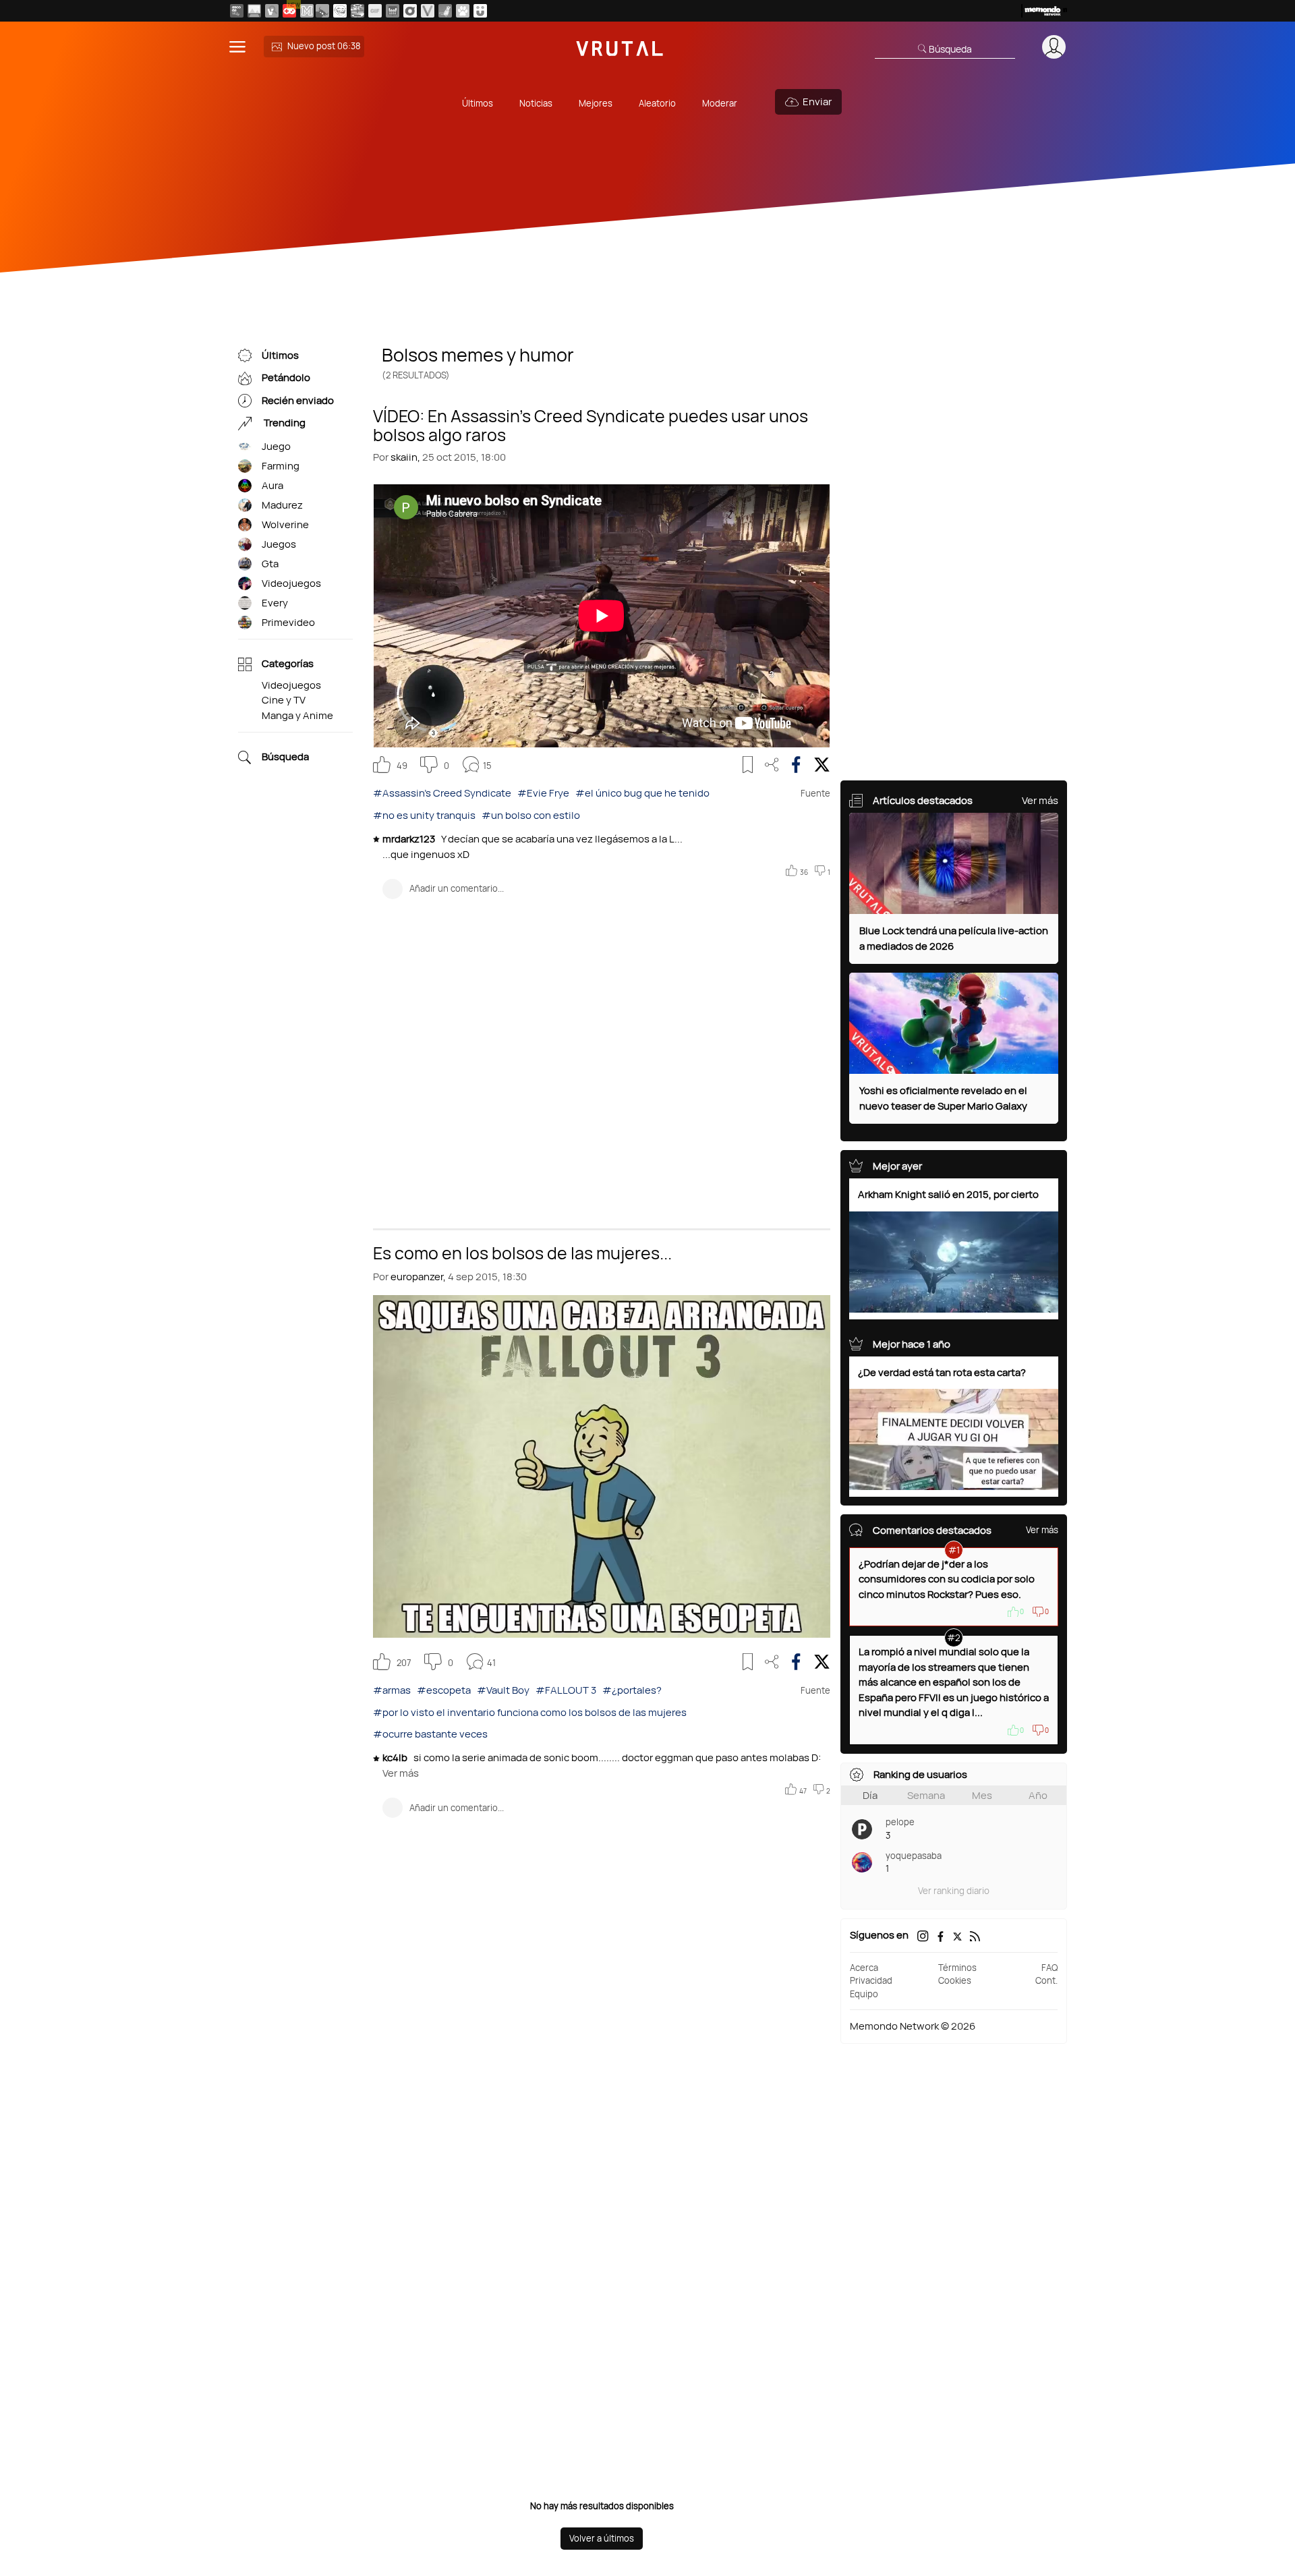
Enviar (817, 102)
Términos (957, 1968)
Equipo (864, 1994)
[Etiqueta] (245, 447)
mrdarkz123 (410, 839)
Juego (276, 446)
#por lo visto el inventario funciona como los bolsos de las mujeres (530, 1712)
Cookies (955, 1980)
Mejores (596, 103)
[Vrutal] (289, 11)
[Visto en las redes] (272, 11)
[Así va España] (322, 11)
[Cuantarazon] (254, 11)
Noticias (536, 103)
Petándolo (286, 378)
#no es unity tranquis (424, 815)
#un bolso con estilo (531, 815)
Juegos (279, 544)
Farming (281, 466)
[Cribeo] (410, 11)
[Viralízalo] (428, 11)
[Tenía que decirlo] (393, 11)
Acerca (864, 1968)
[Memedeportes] (307, 11)
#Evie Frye (543, 793)
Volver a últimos (602, 2538)
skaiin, (405, 457)
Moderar (720, 103)
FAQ (1049, 1968)
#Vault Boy (503, 1690)
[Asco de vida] (237, 11)
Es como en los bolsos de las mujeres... (522, 1252)
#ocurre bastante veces (430, 1734)
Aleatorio (657, 103)
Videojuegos (291, 583)
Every (275, 603)
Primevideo (288, 622)
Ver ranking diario (954, 1891)
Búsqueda (285, 757)
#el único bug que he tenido (642, 793)
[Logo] (620, 47)
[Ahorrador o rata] (445, 11)
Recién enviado (298, 400)
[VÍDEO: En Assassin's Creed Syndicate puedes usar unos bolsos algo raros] (602, 616)
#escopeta (444, 1690)
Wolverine (285, 524)
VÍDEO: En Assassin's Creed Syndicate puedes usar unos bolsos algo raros (591, 424)
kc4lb (396, 1757)
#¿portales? (632, 1690)
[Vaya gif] (375, 11)
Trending (284, 423)
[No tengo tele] (357, 11)
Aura (272, 485)
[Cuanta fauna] (463, 11)
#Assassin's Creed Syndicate (442, 793)
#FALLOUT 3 (566, 1690)
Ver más (401, 1773)
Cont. (1046, 1980)
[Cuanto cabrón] (340, 11)
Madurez (282, 505)
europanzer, (418, 1277)
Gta (270, 564)
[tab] (870, 1795)
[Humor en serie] (480, 11)
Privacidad (871, 1980)
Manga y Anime (297, 715)
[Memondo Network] (1044, 11)
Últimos (478, 103)
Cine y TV (284, 700)
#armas (392, 1690)
